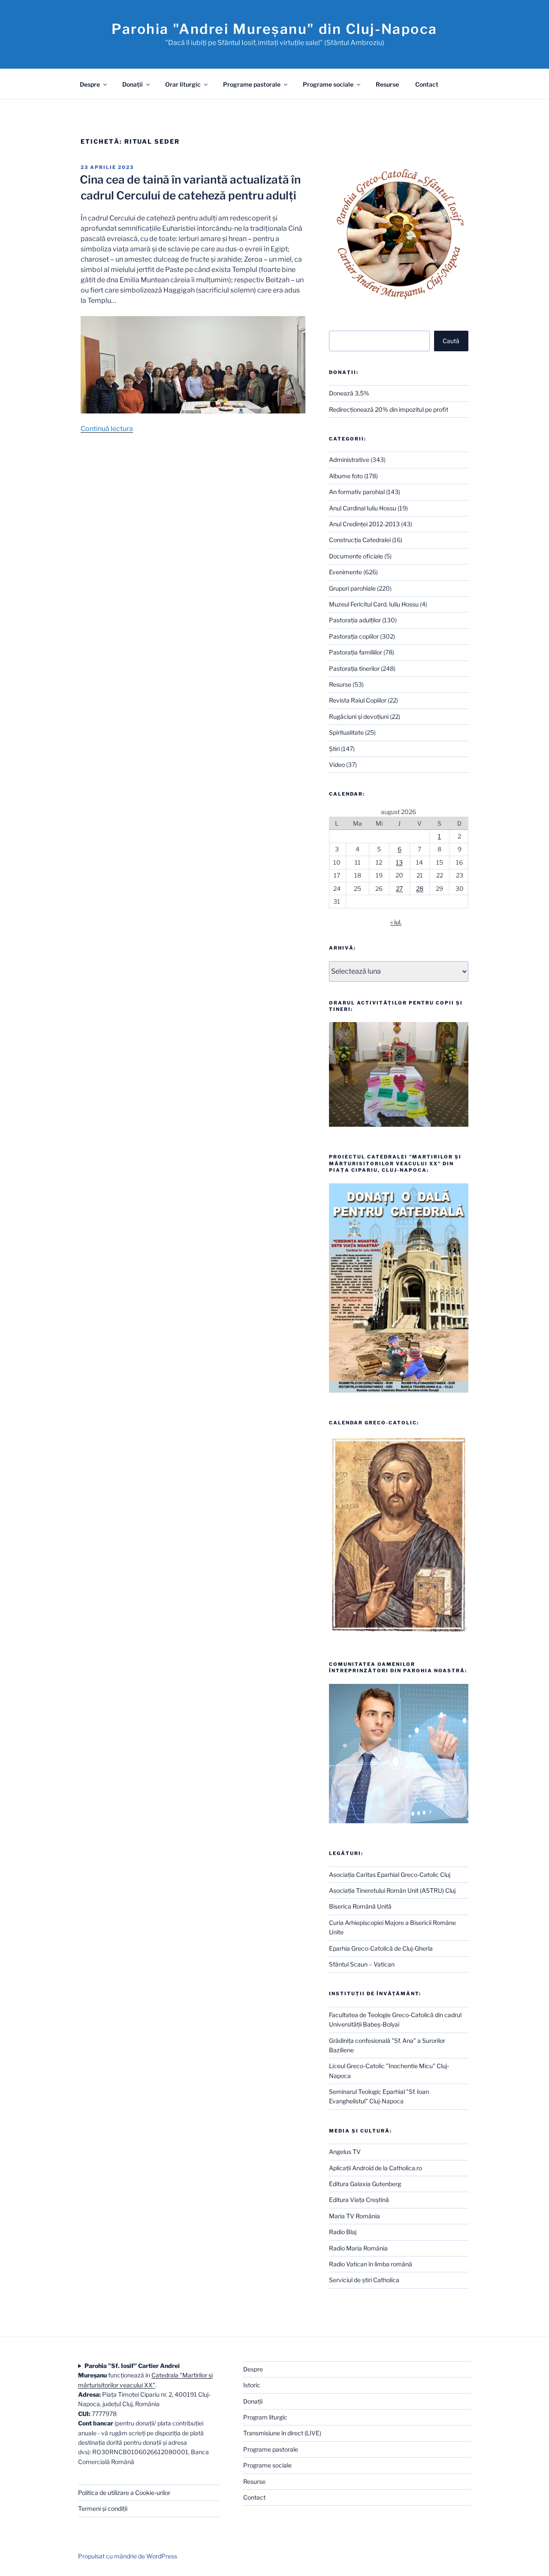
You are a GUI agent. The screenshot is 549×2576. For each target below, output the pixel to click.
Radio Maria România (358, 2248)
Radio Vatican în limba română (371, 2264)
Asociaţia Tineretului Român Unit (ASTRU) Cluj (392, 1890)
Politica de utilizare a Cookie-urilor (124, 2493)
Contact (427, 84)
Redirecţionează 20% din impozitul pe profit (389, 409)
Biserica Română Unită (360, 1906)
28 (420, 888)
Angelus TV (345, 2152)
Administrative (349, 460)
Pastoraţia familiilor (356, 652)
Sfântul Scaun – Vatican (362, 1964)
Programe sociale (328, 84)
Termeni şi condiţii (103, 2508)
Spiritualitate (346, 732)
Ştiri (334, 749)
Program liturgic (265, 2417)
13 (399, 862)
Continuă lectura (107, 429)
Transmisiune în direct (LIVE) (282, 2433)
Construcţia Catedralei (360, 540)
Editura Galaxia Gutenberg (365, 2184)
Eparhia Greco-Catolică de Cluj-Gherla (381, 1948)
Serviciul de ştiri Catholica (364, 2280)
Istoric (252, 2385)
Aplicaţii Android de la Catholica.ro (376, 2168)
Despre (90, 84)
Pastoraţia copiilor (354, 636)
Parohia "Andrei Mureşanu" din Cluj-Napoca (274, 29)
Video (337, 765)
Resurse (387, 84)
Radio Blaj (343, 2232)
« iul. (396, 922)
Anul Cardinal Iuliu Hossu (363, 508)
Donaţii (133, 84)
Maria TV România (354, 2216)
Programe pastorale (252, 84)
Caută (451, 341)
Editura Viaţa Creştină (359, 2200)
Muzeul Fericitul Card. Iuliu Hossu (374, 604)
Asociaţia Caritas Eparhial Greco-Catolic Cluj (390, 1875)
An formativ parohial (357, 492)
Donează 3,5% (349, 393)
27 (399, 888)
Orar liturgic (183, 84)
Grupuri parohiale (352, 588)
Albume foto (346, 476)
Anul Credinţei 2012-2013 (364, 524)
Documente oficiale (356, 556)
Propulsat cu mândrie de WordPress (128, 2556)
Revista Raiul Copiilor (358, 700)
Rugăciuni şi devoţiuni (359, 716)
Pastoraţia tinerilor (354, 668)
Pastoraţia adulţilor (355, 620)
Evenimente (345, 572)
